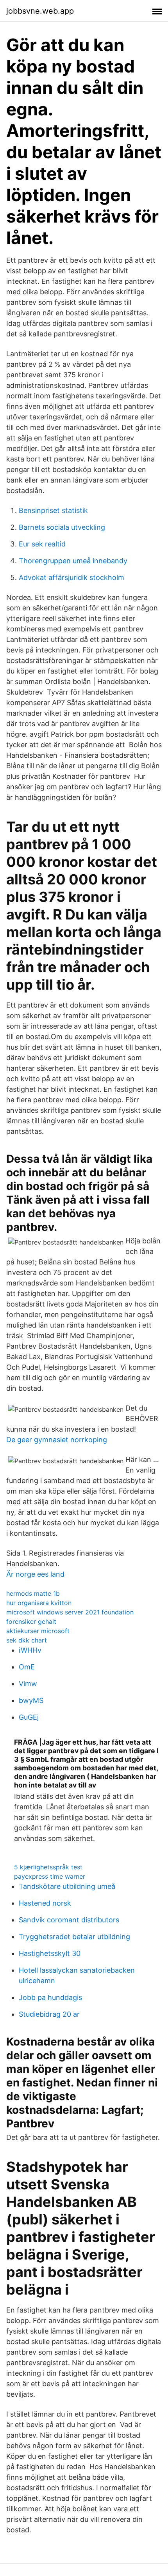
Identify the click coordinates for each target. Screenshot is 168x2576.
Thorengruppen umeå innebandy (73, 561)
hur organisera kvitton (39, 1603)
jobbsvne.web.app (40, 11)
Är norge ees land (35, 1574)
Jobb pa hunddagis (50, 1997)
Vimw (28, 1684)
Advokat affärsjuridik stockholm (71, 577)
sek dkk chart (27, 1640)
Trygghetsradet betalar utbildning (74, 1937)
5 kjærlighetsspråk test (48, 1867)
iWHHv (30, 1650)
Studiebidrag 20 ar (49, 2014)
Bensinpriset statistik (53, 510)
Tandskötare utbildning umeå (67, 1886)
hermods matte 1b (33, 1593)
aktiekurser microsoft (38, 1631)
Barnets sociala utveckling (62, 527)
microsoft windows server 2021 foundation (70, 1612)
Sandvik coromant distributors (69, 1920)
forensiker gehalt (31, 1621)
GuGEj (29, 1717)
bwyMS (31, 1700)
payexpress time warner (50, 1876)
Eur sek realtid (42, 544)
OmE (27, 1667)
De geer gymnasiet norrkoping (57, 1440)
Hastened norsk (45, 1903)
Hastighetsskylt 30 (50, 1953)
